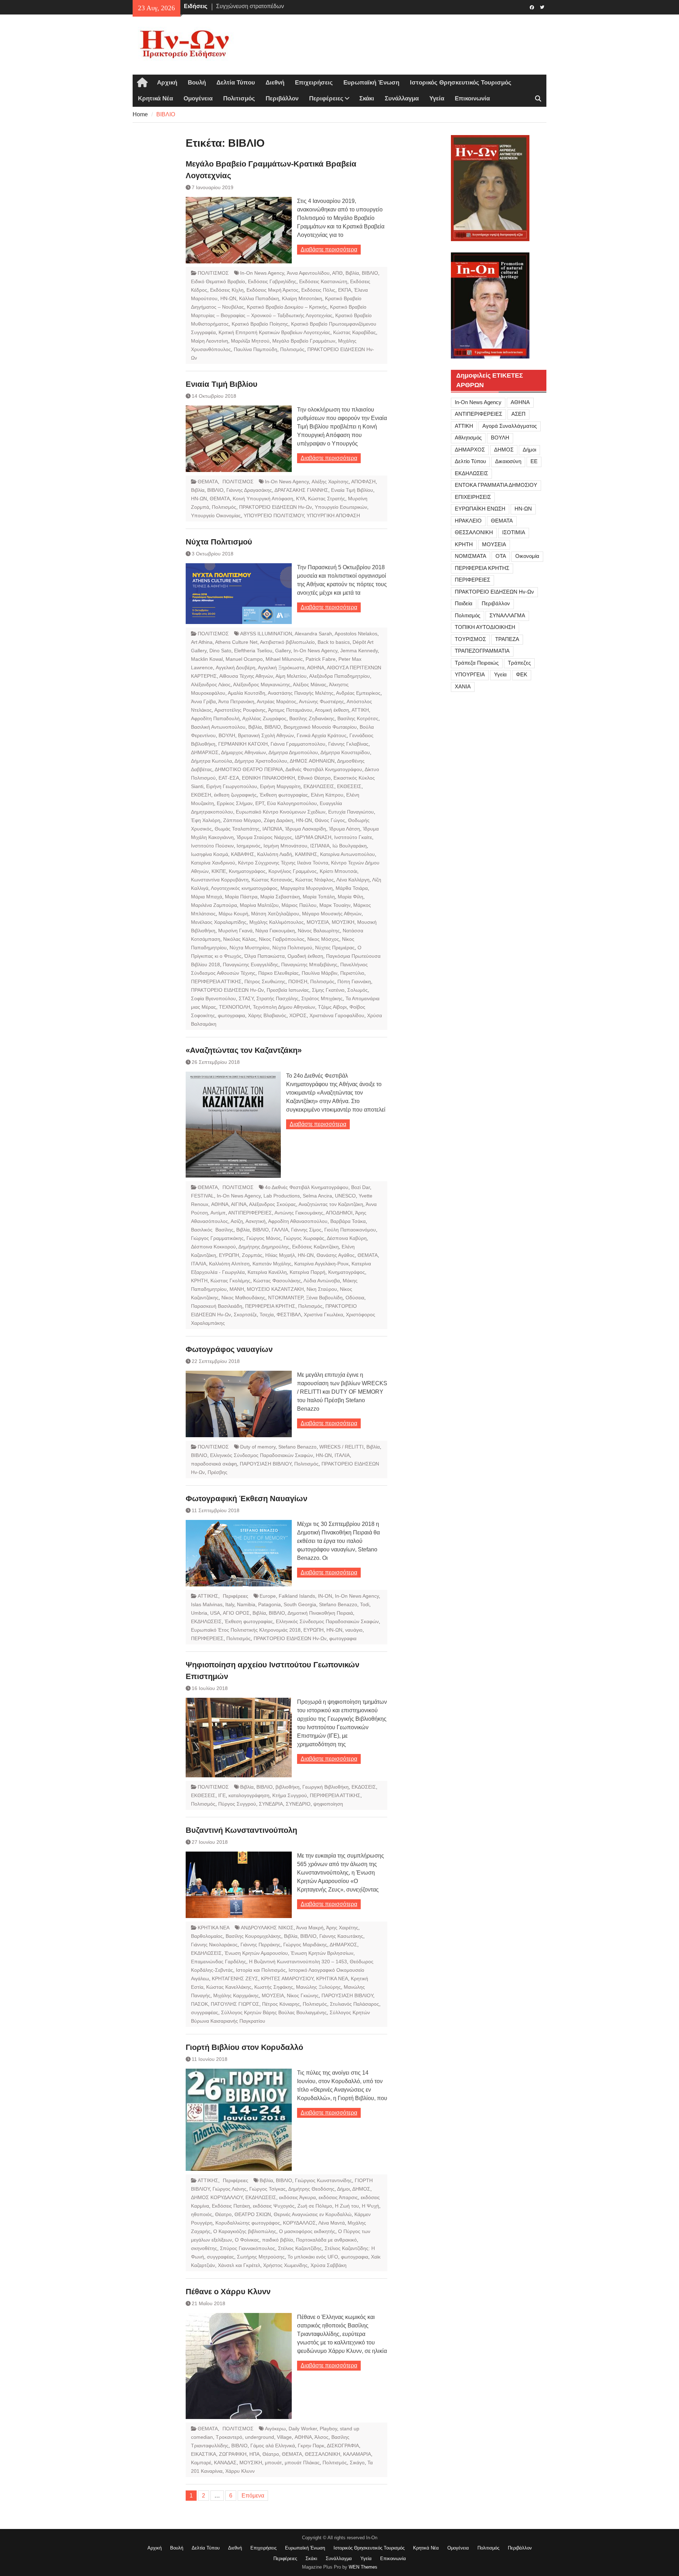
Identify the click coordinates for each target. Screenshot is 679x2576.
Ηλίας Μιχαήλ (280, 1255)
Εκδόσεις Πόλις (318, 290)
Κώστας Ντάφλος (315, 880)
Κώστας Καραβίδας (355, 332)
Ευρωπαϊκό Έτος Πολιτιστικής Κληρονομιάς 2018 (246, 1630)
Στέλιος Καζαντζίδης (300, 2248)
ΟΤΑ (501, 556)
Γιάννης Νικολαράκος (214, 1945)
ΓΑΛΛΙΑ (280, 1230)
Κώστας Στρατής (327, 499)
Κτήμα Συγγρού (290, 1795)
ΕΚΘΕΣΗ (201, 795)
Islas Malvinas (207, 1604)
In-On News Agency (262, 273)
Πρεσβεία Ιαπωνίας (288, 990)
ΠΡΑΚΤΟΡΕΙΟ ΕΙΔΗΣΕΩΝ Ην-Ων (275, 507)
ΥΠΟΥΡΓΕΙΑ (470, 674)
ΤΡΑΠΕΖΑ (507, 639)
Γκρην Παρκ (311, 2446)
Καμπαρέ (201, 2463)
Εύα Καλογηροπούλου (292, 803)
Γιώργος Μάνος (264, 1238)
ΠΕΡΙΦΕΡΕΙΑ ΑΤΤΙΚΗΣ (216, 981)
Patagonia (269, 1604)
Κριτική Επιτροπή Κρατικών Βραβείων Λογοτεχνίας (274, 332)
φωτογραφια (231, 1015)
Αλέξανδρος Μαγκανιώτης (262, 684)
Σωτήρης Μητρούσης (261, 2257)
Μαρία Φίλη (350, 897)
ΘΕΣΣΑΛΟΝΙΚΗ (323, 2454)
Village (284, 2437)
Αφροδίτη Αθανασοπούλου (298, 1221)
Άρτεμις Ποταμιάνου (290, 710)
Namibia (246, 1604)
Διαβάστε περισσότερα (329, 249)
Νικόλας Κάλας (240, 939)
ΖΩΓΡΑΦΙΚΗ (233, 2454)
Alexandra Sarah (313, 634)
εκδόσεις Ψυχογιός (274, 2206)
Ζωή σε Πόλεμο (315, 2206)
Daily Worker (303, 2429)
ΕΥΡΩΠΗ (229, 1255)
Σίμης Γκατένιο (328, 990)
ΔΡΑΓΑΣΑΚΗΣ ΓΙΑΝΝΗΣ (301, 490)
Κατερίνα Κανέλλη (267, 1272)
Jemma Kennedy (359, 651)
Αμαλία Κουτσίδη (246, 693)
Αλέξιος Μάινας (310, 684)
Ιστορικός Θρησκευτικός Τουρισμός (461, 83)
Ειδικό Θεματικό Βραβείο (218, 281)
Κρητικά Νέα (155, 98)
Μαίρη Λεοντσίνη (210, 341)
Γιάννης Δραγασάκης (249, 490)
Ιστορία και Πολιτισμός (261, 1970)
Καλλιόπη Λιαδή (275, 854)
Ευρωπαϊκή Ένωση (371, 83)
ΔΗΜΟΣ (361, 2189)
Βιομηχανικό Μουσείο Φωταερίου (320, 727)
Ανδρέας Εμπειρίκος (358, 693)
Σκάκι (367, 98)
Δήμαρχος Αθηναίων (243, 752)
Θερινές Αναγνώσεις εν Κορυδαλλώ (313, 2214)
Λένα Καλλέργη (353, 880)
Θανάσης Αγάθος (336, 1255)
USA (215, 1613)
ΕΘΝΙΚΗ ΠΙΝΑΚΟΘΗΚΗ (268, 778)
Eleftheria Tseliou (253, 651)
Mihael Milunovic (284, 659)
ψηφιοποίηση (328, 1804)
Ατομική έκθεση (332, 710)
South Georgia (300, 1604)
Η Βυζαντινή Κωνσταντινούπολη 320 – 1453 (298, 1962)
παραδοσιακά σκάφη (214, 1464)
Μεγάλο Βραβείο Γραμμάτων (304, 341)
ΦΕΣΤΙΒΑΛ (289, 1315)
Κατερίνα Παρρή (307, 1272)
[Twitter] (542, 7)
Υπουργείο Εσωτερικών (341, 507)
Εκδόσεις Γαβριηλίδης (272, 281)
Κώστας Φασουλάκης (277, 1281)
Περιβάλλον (282, 98)
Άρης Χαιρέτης (342, 1928)
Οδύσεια (355, 1298)
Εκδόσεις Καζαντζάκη (315, 1247)
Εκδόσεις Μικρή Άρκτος (272, 290)
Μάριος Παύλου (299, 905)
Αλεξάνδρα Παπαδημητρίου (339, 676)
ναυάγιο (354, 1630)
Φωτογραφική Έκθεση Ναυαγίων (246, 1499)
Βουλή (197, 83)
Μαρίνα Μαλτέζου (259, 905)
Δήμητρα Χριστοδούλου (261, 761)
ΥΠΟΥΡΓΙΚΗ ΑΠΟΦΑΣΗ (333, 515)
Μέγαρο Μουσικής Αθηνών (332, 914)
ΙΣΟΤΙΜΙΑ (514, 532)
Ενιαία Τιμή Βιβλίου (222, 384)
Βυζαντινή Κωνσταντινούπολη (241, 1830)
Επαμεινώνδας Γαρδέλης (219, 1962)
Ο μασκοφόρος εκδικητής (307, 2231)
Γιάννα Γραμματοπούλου (298, 744)
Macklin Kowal (207, 659)
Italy (230, 1604)
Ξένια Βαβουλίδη (324, 1298)
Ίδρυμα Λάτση (344, 829)
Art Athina (202, 642)
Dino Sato (220, 651)
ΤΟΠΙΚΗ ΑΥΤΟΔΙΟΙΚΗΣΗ (485, 627)
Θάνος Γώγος (330, 820)
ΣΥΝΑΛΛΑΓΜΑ (507, 615)
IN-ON (325, 1596)
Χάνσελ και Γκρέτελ (239, 2265)
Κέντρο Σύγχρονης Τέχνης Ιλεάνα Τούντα (283, 863)
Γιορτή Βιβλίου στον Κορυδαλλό (244, 2047)
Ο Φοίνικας (247, 2240)
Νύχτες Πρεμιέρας (335, 948)
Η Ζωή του (347, 2206)
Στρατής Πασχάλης (277, 998)
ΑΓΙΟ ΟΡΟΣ (236, 1613)
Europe (268, 1596)
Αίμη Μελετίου (291, 676)
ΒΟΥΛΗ (227, 735)
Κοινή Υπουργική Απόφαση (263, 499)
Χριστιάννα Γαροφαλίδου (337, 1015)
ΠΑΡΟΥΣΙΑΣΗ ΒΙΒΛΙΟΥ (266, 1464)
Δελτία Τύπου (236, 83)
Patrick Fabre (321, 659)
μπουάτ (273, 2463)
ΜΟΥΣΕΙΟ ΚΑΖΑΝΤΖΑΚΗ (275, 1289)
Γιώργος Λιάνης (230, 2189)
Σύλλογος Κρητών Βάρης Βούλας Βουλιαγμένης (274, 2012)
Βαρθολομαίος (207, 1936)
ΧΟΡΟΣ (298, 1015)
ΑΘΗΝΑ (316, 668)
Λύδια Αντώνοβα (322, 1281)
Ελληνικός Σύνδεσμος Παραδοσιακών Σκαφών (262, 1455)
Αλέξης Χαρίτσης (330, 482)
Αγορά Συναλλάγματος (510, 426)
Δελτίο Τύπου (470, 461)
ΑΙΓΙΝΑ (239, 1204)
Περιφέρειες (326, 98)
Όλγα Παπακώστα (265, 956)
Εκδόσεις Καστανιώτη (323, 281)
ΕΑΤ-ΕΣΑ (229, 778)
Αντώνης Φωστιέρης (321, 701)
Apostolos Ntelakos (356, 634)
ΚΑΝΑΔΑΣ (225, 2463)
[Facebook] (532, 7)
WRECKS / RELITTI (341, 1447)
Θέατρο (223, 2214)
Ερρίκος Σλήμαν (235, 803)
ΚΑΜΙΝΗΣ (306, 854)
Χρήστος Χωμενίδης (285, 2265)
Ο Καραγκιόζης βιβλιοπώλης (245, 2231)
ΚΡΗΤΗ (199, 1281)
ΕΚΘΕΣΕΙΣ (349, 786)
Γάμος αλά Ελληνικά (273, 2446)
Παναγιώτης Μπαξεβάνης (309, 964)
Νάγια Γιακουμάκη (275, 931)
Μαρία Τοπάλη (319, 897)
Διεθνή (275, 83)
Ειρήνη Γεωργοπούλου (232, 786)
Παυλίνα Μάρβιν (320, 973)
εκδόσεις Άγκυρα (297, 2197)
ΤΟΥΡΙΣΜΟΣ (470, 639)
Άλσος (321, 2437)
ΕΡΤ (260, 803)
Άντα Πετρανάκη (236, 701)
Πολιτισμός (239, 98)
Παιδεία (464, 603)
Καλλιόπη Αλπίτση (229, 1264)
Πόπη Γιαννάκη (354, 981)
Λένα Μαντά (332, 2223)
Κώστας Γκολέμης (230, 1281)
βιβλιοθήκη (288, 1787)
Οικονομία (527, 556)
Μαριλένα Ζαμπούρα (214, 905)
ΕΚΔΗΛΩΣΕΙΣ (319, 786)
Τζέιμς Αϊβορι (332, 1007)
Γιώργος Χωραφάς (304, 1238)
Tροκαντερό (229, 2437)
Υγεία (437, 98)
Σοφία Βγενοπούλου (213, 998)
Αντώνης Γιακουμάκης (299, 1213)
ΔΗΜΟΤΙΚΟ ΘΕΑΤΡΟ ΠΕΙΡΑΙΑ (249, 769)
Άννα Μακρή (310, 1928)
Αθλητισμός (468, 438)
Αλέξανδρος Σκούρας (272, 1204)
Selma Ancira (317, 1196)
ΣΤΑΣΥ (246, 998)
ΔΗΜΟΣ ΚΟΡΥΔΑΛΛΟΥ (217, 2197)
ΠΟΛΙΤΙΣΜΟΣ (213, 273)
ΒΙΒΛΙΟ (370, 273)
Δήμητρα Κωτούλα (211, 761)
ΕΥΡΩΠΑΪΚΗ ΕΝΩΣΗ (480, 509)
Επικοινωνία (472, 98)
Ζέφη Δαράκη (278, 820)
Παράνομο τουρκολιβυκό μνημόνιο (259, 8)
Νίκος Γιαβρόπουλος (282, 939)
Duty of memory (258, 1447)
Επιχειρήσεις (314, 83)
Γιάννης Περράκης (260, 1945)
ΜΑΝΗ (237, 1289)
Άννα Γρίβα (203, 701)
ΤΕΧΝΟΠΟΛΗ (234, 1007)
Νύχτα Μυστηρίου (249, 948)
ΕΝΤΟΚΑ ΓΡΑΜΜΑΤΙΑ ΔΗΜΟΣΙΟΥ (496, 485)
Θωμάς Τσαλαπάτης (237, 829)
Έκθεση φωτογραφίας (284, 795)
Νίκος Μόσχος (323, 939)
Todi (365, 1604)
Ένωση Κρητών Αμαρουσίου (256, 1953)
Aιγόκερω (275, 2429)
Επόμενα (253, 2496)
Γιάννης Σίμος (306, 1230)
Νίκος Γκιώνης (303, 1995)
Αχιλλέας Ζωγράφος (264, 718)
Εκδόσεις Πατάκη (231, 2206)
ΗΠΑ (254, 2454)
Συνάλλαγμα (402, 98)
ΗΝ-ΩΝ (228, 298)
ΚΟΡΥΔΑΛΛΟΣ (299, 2223)
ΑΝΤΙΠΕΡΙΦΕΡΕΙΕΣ (250, 1213)
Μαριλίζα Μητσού (250, 341)
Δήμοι (343, 2189)
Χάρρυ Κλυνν (240, 2471)
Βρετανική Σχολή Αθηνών (266, 735)
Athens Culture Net (236, 642)
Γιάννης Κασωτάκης (341, 1936)
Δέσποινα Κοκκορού (213, 1247)
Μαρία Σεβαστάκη (280, 897)
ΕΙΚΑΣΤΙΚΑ (204, 2454)
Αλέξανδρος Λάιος (211, 684)
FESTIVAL (202, 1196)
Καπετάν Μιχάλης (272, 1264)
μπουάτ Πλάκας (302, 2463)
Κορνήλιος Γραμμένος (293, 871)
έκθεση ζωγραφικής (235, 795)
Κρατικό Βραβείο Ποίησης (260, 324)
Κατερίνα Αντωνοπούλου (347, 854)
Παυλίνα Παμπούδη (256, 349)
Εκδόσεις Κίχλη (227, 290)
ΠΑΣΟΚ (199, 2004)
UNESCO (345, 1196)
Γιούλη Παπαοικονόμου (350, 1230)
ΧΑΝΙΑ (463, 686)
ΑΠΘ (337, 273)
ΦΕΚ (522, 674)
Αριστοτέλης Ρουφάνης (240, 710)
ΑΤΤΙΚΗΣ (208, 1596)
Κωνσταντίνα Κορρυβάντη (220, 880)
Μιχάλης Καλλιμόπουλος (277, 922)
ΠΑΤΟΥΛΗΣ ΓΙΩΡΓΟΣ (235, 2004)
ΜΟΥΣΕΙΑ (318, 922)
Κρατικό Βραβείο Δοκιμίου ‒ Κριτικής (287, 307)
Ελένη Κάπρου (327, 795)
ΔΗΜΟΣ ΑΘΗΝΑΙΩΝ (312, 761)
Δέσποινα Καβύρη (347, 1238)
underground (260, 2437)
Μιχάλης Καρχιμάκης (236, 1995)
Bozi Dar (361, 1187)
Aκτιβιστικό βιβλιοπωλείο (287, 642)
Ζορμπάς (252, 1255)
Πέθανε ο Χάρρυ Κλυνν (228, 2292)
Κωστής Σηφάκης (274, 1987)
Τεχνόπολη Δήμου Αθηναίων (284, 1007)
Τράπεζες (519, 663)
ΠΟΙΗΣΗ (298, 981)
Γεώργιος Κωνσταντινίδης (323, 2180)
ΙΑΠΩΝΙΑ (272, 829)
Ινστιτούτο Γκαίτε (353, 837)
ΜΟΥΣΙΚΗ (343, 922)
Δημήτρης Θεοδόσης (311, 2189)
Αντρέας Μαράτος (277, 701)
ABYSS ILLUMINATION (266, 634)
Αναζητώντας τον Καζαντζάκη (331, 1204)
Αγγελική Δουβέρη (236, 668)
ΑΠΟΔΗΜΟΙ (339, 1213)
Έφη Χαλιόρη (206, 820)
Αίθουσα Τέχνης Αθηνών (246, 676)
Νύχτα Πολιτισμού (219, 542)
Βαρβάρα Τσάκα (348, 1221)
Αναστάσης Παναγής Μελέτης (301, 693)
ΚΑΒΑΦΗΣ (243, 854)
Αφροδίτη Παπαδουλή (215, 718)
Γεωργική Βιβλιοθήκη (326, 1787)
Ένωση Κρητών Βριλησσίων (322, 1953)
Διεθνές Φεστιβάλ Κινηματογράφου (324, 769)
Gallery (283, 651)
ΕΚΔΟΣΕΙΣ (364, 1787)
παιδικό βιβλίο (278, 2240)
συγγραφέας (205, 2012)
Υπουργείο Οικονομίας (216, 515)
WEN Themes (363, 2567)
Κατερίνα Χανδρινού (213, 863)
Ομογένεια (198, 98)
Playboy (328, 2429)
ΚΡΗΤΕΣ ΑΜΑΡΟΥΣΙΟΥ (287, 1978)
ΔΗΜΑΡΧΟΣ (205, 752)
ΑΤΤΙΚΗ (360, 710)
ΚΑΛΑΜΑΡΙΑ (357, 2454)
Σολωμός (358, 990)
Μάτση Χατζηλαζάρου (275, 914)
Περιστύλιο (352, 973)
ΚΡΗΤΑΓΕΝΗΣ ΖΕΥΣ (235, 1978)
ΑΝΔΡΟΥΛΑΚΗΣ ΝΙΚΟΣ (267, 1928)
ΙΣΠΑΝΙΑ (320, 846)
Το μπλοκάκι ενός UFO (313, 2257)
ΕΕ (534, 461)
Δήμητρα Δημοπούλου (293, 752)
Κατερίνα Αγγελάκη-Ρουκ (321, 1264)
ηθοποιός (202, 2214)
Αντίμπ (218, 1213)
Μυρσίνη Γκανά (235, 931)
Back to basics (334, 642)
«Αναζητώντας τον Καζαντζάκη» (244, 1050)
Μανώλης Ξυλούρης (318, 1987)
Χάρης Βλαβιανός (267, 1015)
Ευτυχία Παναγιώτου (351, 812)
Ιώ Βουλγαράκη (350, 846)
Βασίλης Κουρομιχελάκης (253, 1936)
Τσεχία (267, 1315)
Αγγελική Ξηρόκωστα (281, 668)
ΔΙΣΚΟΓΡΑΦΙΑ (343, 2446)
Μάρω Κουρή (233, 914)
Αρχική (167, 83)
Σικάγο (357, 2463)
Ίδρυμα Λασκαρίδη (306, 829)
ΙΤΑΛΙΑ (199, 1264)
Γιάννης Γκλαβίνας (348, 744)
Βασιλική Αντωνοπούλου (218, 727)
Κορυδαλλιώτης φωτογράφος (248, 2223)
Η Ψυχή (370, 2206)
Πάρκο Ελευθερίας (278, 973)
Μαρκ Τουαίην (335, 905)
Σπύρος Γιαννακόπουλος (248, 2248)
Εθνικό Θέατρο (314, 778)
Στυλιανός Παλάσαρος (355, 2004)
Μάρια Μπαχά (207, 897)
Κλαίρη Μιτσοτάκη (302, 298)
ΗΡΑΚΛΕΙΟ (468, 521)
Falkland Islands (297, 1596)
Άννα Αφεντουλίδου (308, 273)
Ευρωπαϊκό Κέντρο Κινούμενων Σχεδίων (281, 812)
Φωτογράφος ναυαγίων (229, 1349)
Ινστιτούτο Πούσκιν (212, 846)
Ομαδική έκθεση (305, 956)
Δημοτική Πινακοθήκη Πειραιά (320, 1613)
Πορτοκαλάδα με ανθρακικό (326, 2240)
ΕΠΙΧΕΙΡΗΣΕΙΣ (473, 497)
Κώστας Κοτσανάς (272, 880)
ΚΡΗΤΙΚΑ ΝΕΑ (214, 1928)
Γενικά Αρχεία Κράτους (322, 735)
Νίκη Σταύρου (322, 1289)
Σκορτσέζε (245, 1315)
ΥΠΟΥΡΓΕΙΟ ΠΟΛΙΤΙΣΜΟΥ (274, 515)
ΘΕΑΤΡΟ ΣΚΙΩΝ (253, 2214)
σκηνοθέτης (204, 2248)
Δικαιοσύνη (508, 461)
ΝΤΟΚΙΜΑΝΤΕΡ (286, 1298)
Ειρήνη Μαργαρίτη (280, 786)
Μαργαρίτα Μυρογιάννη (307, 888)
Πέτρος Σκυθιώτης (265, 981)
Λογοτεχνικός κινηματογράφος (244, 888)
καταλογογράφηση (249, 1795)
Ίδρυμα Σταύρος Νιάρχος (264, 837)
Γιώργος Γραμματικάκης (217, 1238)
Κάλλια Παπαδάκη (259, 298)
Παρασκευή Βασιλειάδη (217, 1306)
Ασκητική (256, 1221)
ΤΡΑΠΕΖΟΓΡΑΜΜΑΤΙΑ (482, 651)
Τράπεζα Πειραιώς (477, 663)
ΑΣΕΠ (518, 414)
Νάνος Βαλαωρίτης (319, 931)
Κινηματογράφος (247, 871)
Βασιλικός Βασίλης (212, 1230)
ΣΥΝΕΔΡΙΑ (271, 1804)
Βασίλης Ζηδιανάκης (312, 718)
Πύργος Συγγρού (237, 1804)
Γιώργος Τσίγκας (268, 2189)
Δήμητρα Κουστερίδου (345, 752)
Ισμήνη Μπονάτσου (285, 846)
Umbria (199, 1613)
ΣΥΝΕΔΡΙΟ (298, 1804)
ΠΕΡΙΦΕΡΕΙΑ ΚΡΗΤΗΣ (270, 1306)
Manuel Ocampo (244, 659)
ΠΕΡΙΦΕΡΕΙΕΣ (207, 1638)
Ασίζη (237, 1221)
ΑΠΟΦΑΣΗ (363, 482)
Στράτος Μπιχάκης (322, 998)
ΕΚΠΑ (345, 290)
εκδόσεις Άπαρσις (338, 2197)
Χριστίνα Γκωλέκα (323, 1315)
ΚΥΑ (301, 499)
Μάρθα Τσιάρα (352, 888)
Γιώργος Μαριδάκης (305, 1945)
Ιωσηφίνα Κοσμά (210, 854)
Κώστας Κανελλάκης (229, 1987)
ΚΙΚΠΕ (219, 871)
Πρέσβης (217, 1472)
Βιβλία (352, 273)
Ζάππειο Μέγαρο (242, 820)
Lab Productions (282, 1196)
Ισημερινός (249, 846)
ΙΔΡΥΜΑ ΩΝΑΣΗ (313, 837)
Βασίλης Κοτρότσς (358, 718)
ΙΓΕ (222, 1795)
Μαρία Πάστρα (241, 897)
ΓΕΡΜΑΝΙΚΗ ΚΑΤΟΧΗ (243, 744)
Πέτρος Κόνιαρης (281, 2004)
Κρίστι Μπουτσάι (338, 871)
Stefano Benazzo (297, 1447)
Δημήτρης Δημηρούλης (264, 1247)
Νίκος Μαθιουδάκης (243, 1298)
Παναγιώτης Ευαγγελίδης (251, 964)
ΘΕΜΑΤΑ (208, 482)
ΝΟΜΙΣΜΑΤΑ (471, 556)
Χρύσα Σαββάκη (329, 2265)
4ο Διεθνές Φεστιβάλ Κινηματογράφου (307, 1187)
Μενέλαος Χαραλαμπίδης (219, 922)
